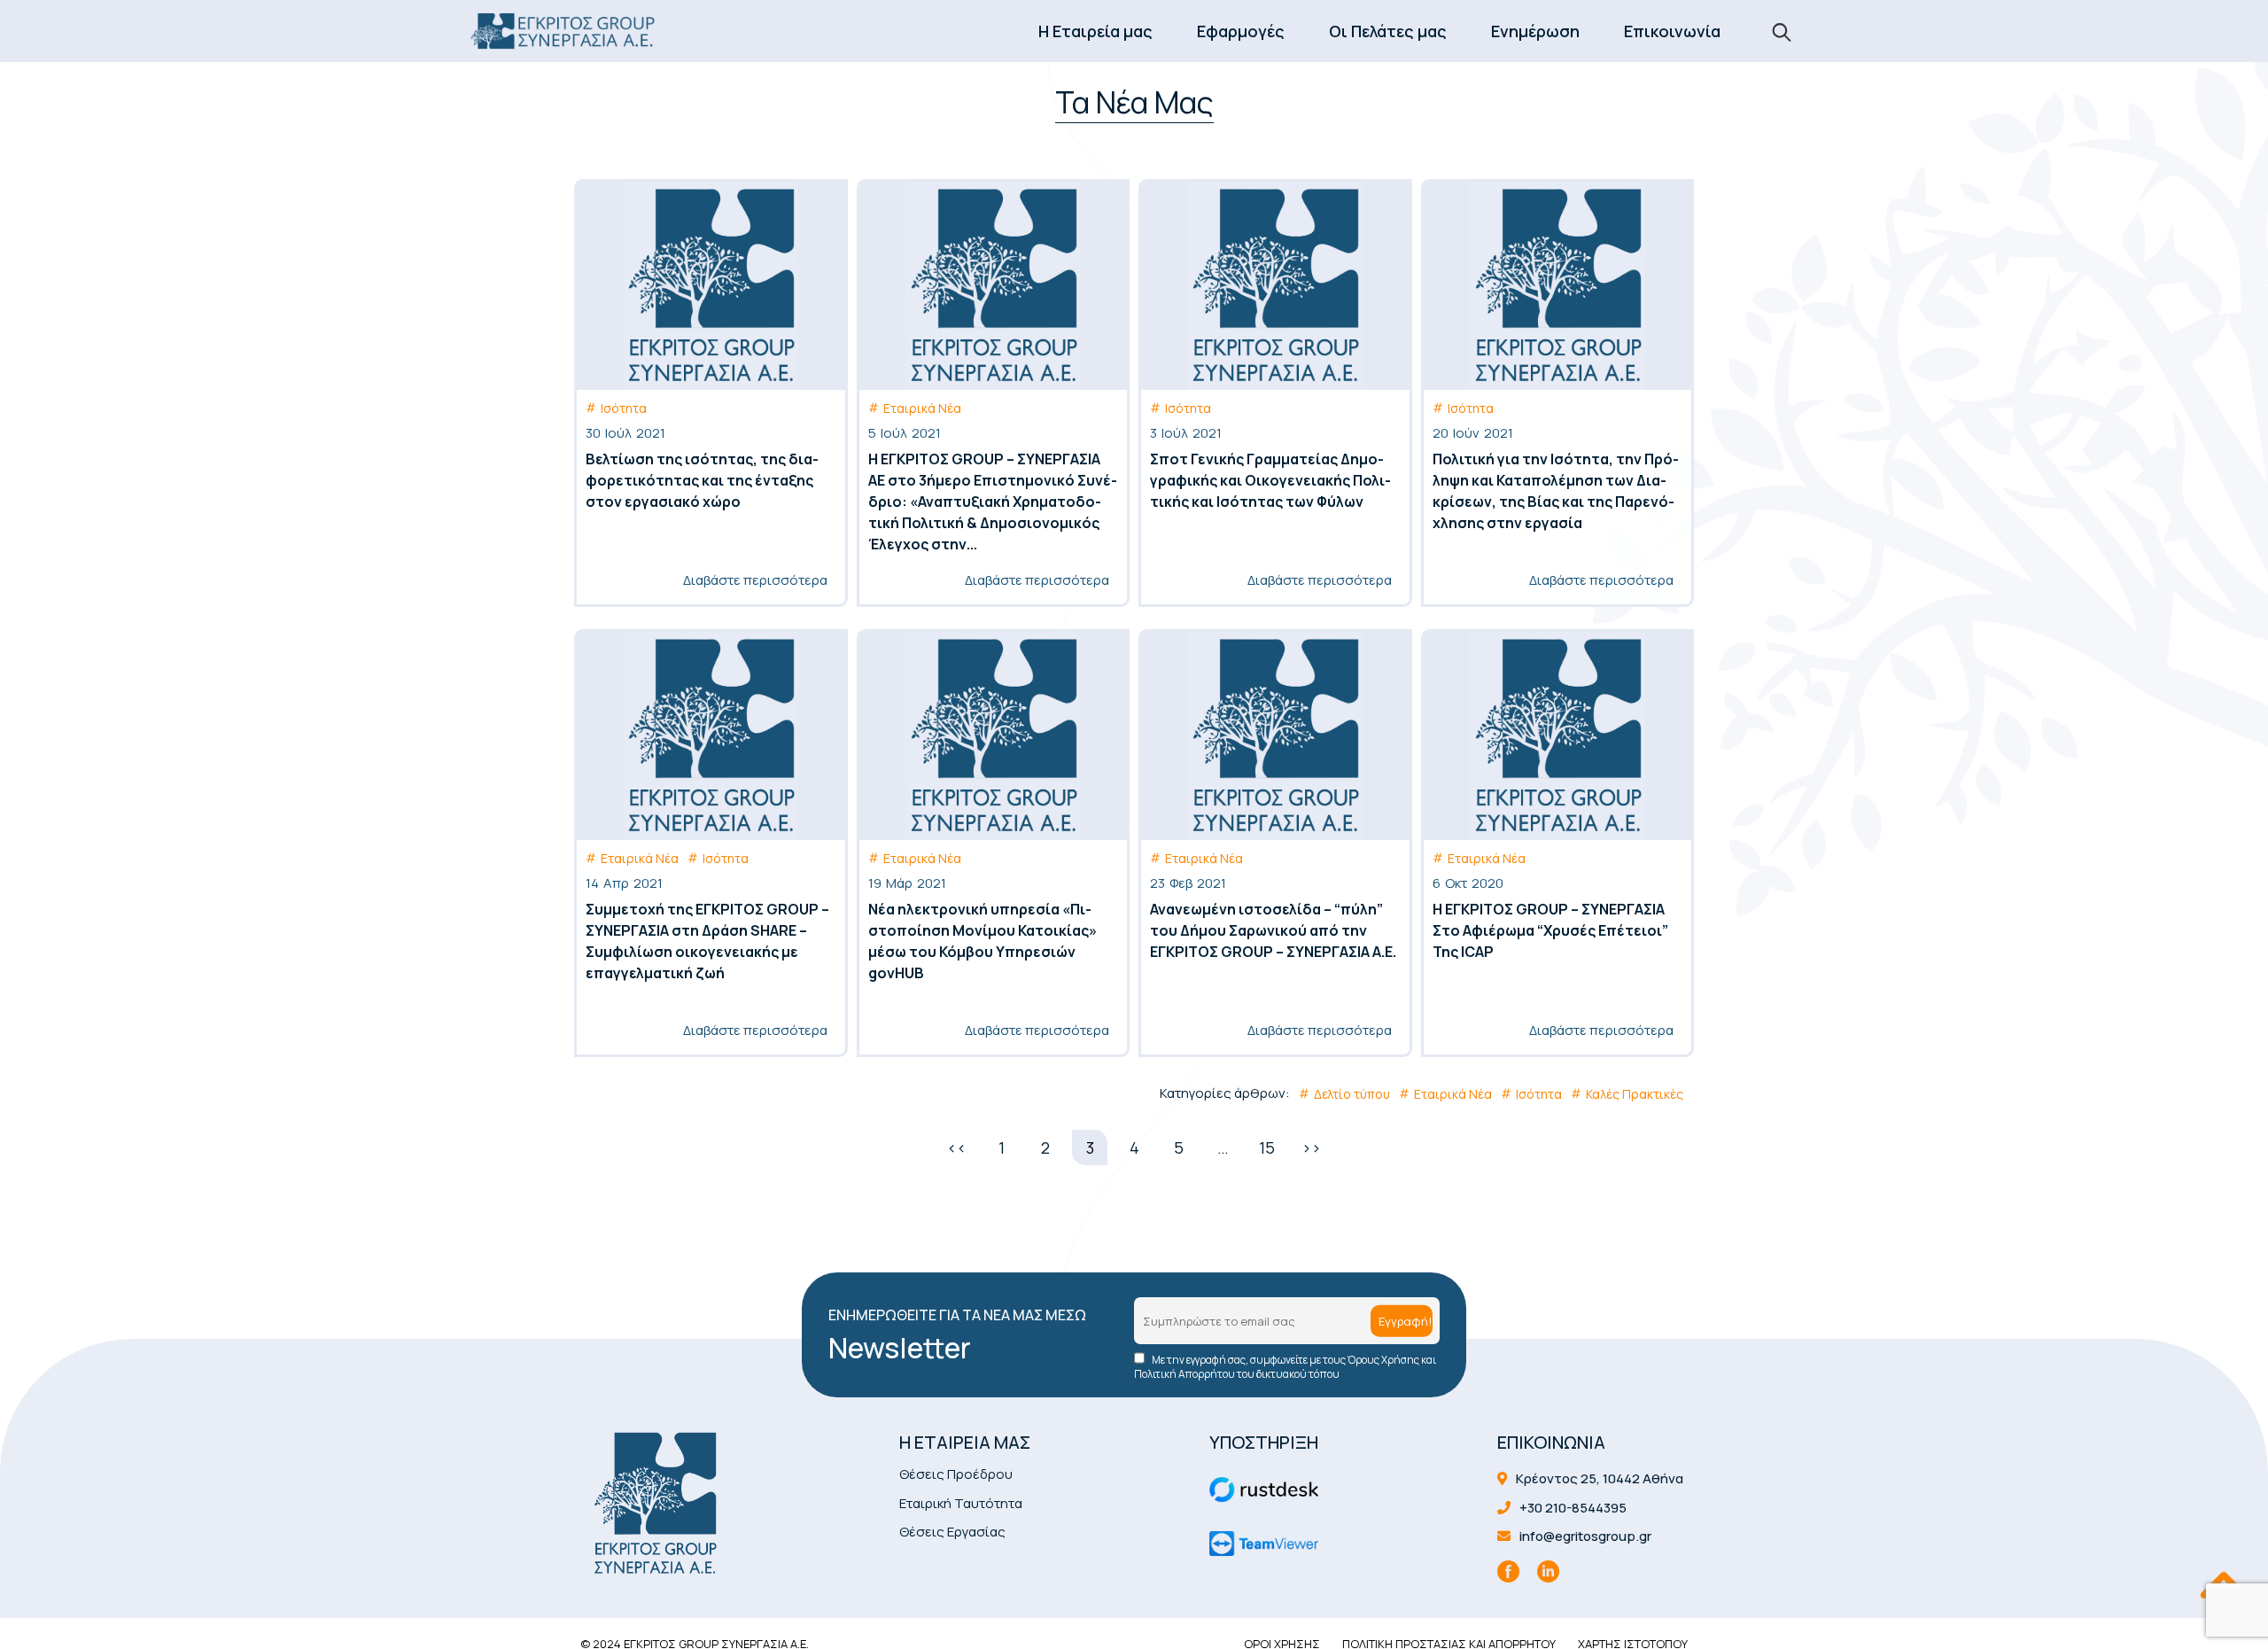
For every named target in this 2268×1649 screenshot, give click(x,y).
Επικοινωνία (1672, 31)
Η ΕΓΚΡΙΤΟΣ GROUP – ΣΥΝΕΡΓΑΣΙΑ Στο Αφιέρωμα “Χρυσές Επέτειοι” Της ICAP (1550, 930)
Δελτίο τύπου (1352, 1094)
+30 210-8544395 (1572, 1508)
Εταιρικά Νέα (922, 408)
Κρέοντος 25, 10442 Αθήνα (1598, 1478)
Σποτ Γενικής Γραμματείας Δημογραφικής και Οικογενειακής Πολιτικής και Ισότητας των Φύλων (1270, 480)
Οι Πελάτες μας (1388, 31)
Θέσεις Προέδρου (956, 1474)
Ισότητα (624, 408)
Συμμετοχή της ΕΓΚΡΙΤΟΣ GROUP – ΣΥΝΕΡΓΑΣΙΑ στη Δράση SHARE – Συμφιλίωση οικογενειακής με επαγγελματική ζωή (707, 941)
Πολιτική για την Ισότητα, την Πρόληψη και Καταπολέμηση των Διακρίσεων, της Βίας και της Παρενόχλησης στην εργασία (1556, 491)
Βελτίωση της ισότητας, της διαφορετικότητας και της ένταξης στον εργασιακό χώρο (702, 480)
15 (1267, 1147)
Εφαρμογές (1241, 31)
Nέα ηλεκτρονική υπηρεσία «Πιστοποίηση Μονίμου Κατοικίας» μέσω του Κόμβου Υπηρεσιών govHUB (983, 941)
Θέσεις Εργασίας (952, 1532)
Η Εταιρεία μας (1095, 31)
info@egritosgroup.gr (1584, 1536)
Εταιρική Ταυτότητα (961, 1503)
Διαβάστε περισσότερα (755, 580)
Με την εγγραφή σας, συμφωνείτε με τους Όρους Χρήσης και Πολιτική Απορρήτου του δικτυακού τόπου (1285, 1367)
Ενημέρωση (1535, 31)
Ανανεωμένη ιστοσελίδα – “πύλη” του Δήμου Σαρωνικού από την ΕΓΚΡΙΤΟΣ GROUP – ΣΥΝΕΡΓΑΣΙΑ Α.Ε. (1273, 930)
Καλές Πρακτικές (1635, 1094)
